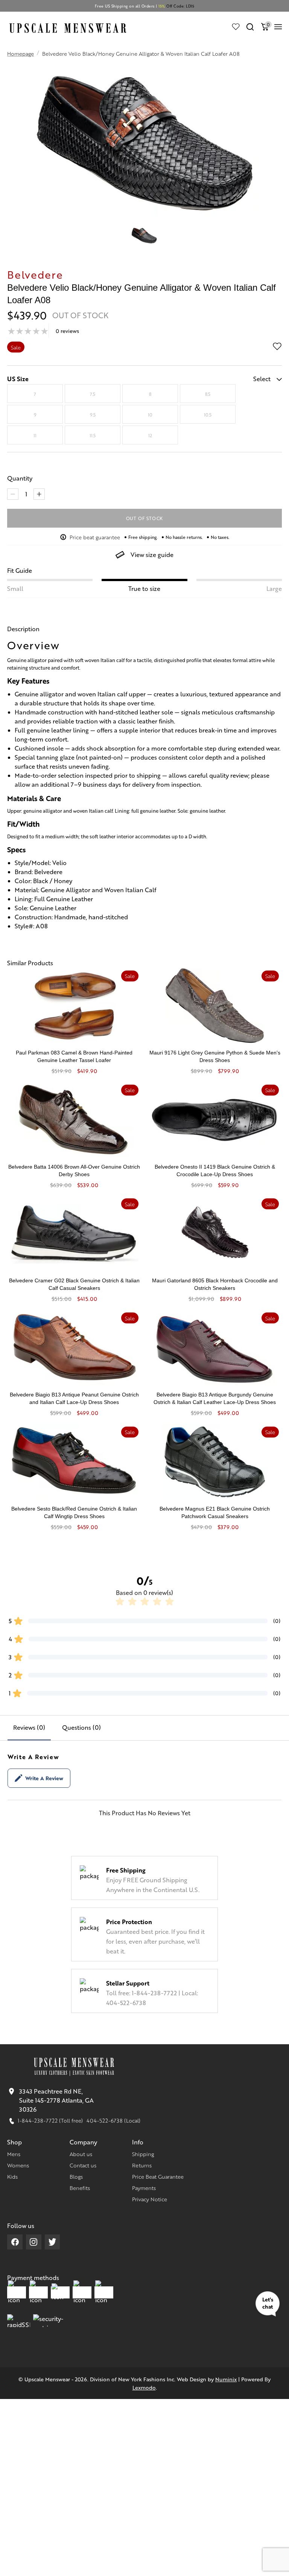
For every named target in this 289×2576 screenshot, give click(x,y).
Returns (142, 2165)
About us (81, 2154)
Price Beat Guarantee (158, 2176)
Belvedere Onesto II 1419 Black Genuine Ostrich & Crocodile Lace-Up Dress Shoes (215, 1170)
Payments (144, 2188)
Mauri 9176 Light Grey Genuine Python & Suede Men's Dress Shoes (215, 1056)
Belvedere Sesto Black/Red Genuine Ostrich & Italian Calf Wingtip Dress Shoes (74, 1512)
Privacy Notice (150, 2199)
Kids (12, 2176)
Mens (14, 2154)
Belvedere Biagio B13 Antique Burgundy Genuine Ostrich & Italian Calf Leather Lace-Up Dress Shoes (215, 1398)
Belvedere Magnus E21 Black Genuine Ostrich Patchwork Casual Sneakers (215, 1512)
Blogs (76, 2176)
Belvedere (35, 274)
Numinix (226, 2379)
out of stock (145, 518)
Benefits (80, 2188)
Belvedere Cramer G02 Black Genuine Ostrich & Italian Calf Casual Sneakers (74, 1284)
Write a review (44, 1778)
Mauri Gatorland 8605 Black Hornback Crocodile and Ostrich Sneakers (215, 1284)
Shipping (143, 2154)
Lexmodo (144, 2387)
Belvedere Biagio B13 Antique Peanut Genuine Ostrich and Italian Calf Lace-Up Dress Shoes (74, 1398)
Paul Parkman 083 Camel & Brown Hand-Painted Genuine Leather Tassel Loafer (74, 1056)
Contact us (83, 2165)
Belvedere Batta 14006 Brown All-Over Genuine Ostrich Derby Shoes (74, 1170)
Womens (18, 2165)
